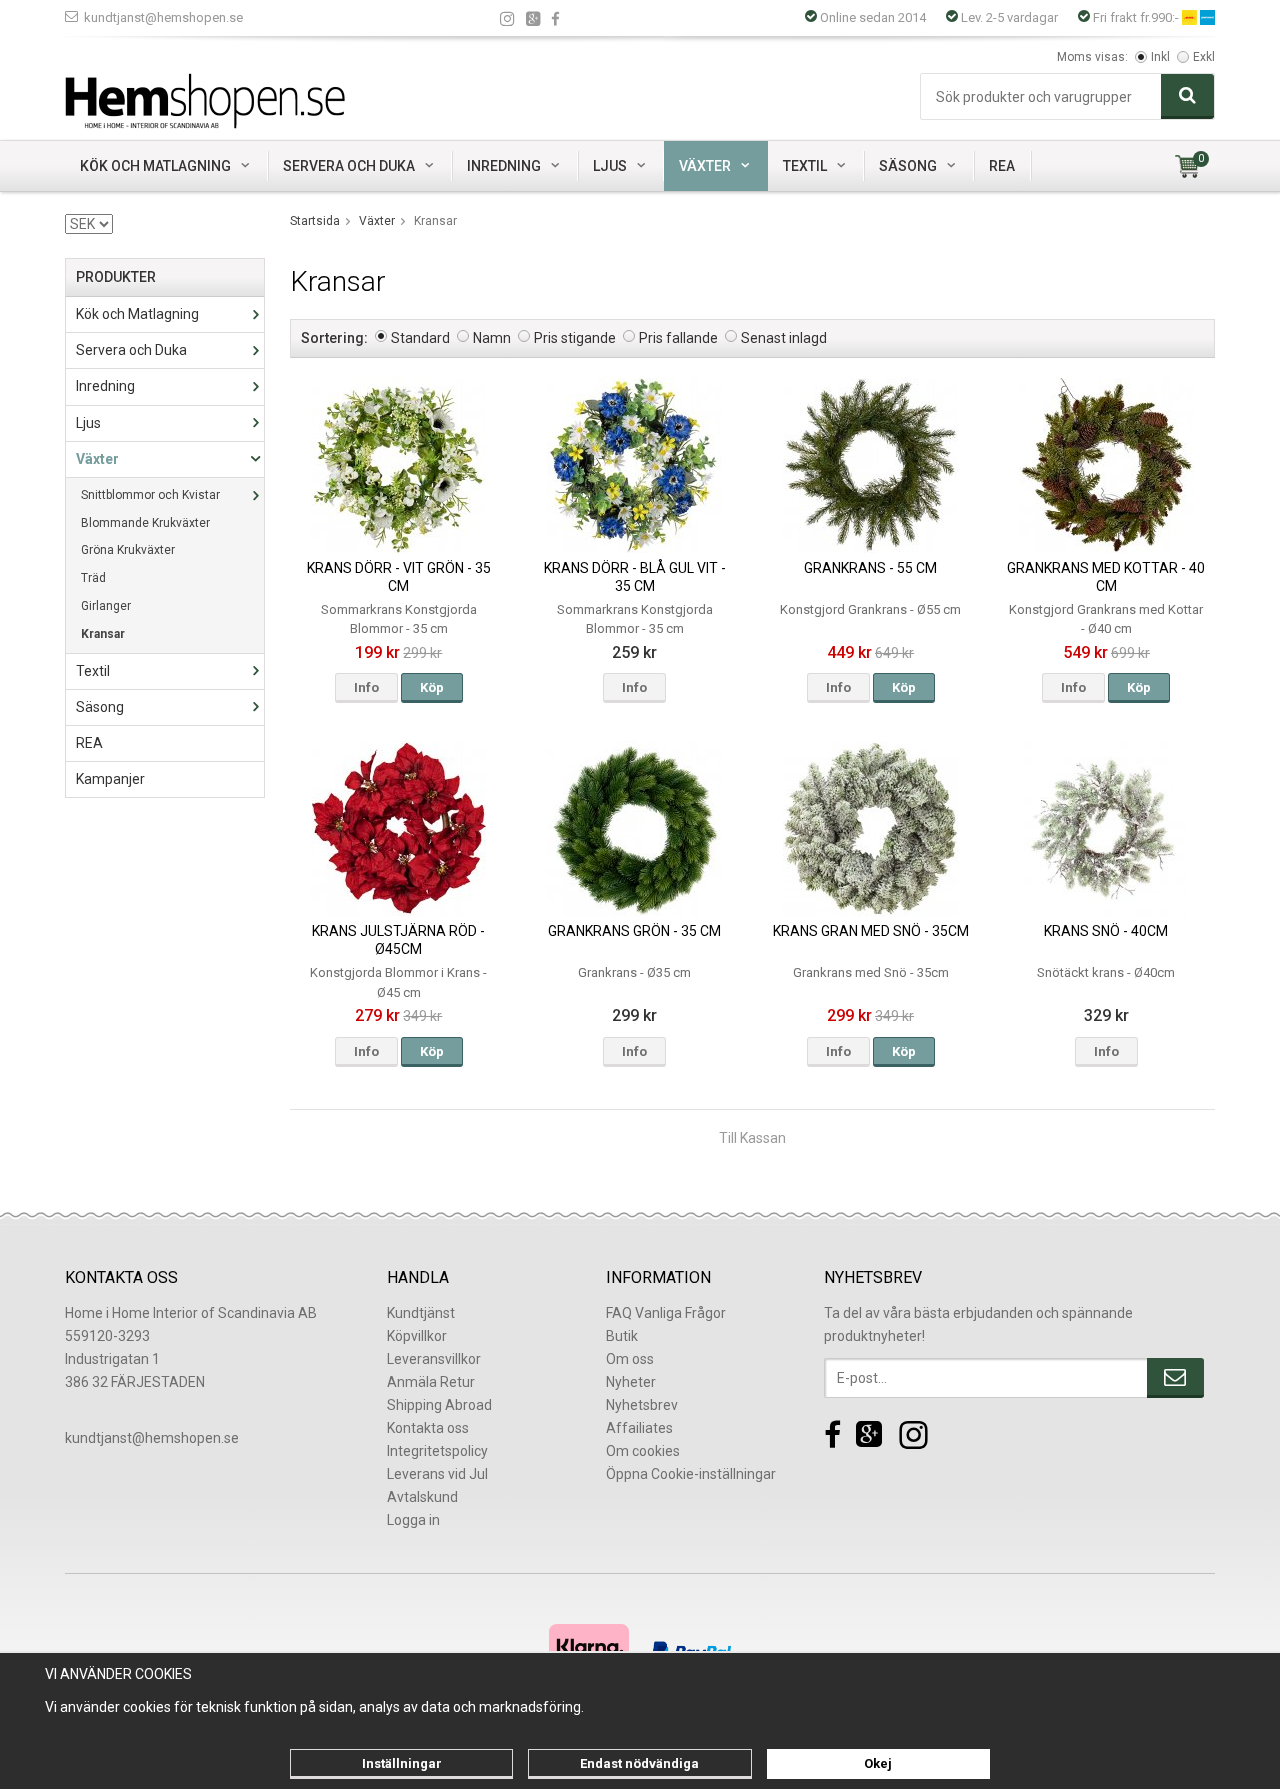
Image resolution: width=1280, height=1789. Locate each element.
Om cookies (643, 1451)
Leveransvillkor (434, 1359)
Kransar (103, 634)
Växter (705, 166)
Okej (878, 1763)
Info (366, 687)
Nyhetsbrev (642, 1405)
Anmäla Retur (431, 1382)
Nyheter (631, 1382)
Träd (93, 578)
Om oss (630, 1359)
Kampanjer (110, 779)
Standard (420, 338)
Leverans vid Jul (437, 1474)
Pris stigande (575, 338)
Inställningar (402, 1763)
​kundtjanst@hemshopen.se (152, 1438)
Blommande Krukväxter (145, 523)
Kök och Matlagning (155, 166)
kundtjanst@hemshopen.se (163, 17)
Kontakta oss (428, 1428)
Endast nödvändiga (639, 1763)
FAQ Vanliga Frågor (666, 1313)
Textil (805, 166)
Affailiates (639, 1428)
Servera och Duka (349, 166)
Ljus (610, 166)
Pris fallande (678, 338)
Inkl (1160, 57)
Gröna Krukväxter (128, 550)
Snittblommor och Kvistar (150, 495)
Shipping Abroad (439, 1405)
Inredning (504, 166)
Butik (622, 1336)
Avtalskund (422, 1497)
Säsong (908, 166)
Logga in (413, 1520)
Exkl (1204, 57)
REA (1002, 166)
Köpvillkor (417, 1336)
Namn (492, 338)
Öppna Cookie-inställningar (691, 1474)
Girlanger (106, 606)
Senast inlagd (784, 338)
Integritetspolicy (437, 1451)
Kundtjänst (421, 1313)
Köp (432, 687)
